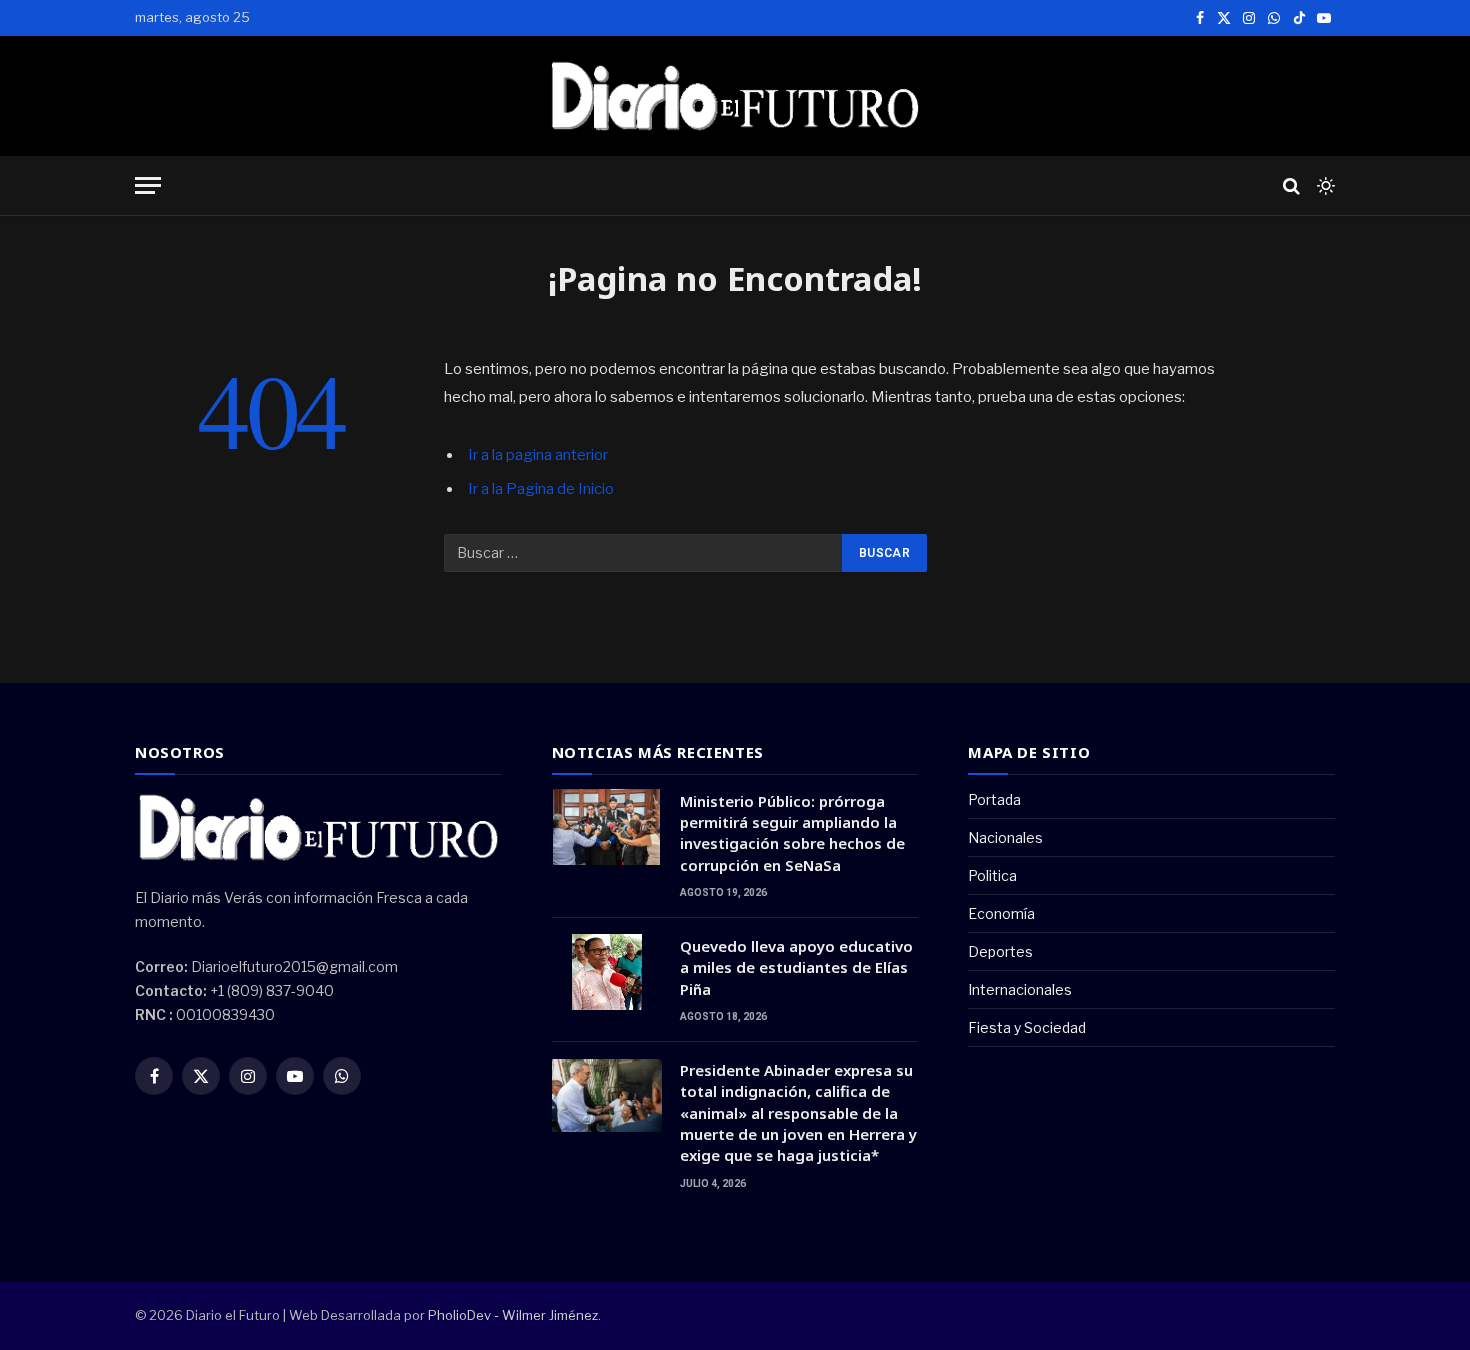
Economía (1001, 913)
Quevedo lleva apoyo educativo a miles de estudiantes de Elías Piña (796, 967)
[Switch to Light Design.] (1324, 186)
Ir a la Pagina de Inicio (541, 489)
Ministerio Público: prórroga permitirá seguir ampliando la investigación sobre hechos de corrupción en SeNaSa (792, 833)
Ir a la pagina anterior (538, 455)
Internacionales (1020, 989)
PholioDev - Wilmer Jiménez (513, 1315)
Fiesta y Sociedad (1027, 1027)
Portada (994, 799)
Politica (992, 875)
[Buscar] (1291, 185)
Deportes (1000, 951)
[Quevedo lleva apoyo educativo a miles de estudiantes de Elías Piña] (607, 972)
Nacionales (1005, 837)
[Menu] (148, 185)
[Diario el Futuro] (735, 96)
